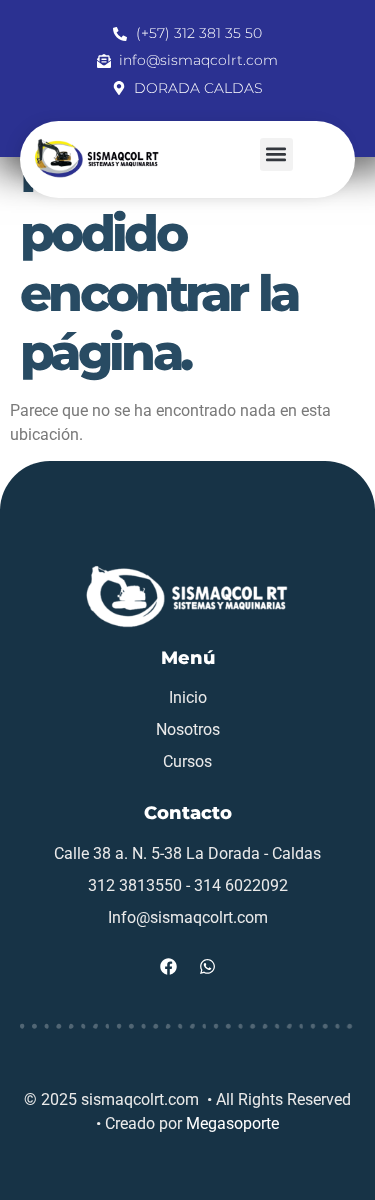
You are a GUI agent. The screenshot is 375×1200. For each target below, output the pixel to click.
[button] (276, 154)
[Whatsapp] (207, 967)
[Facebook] (168, 967)
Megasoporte (232, 1123)
